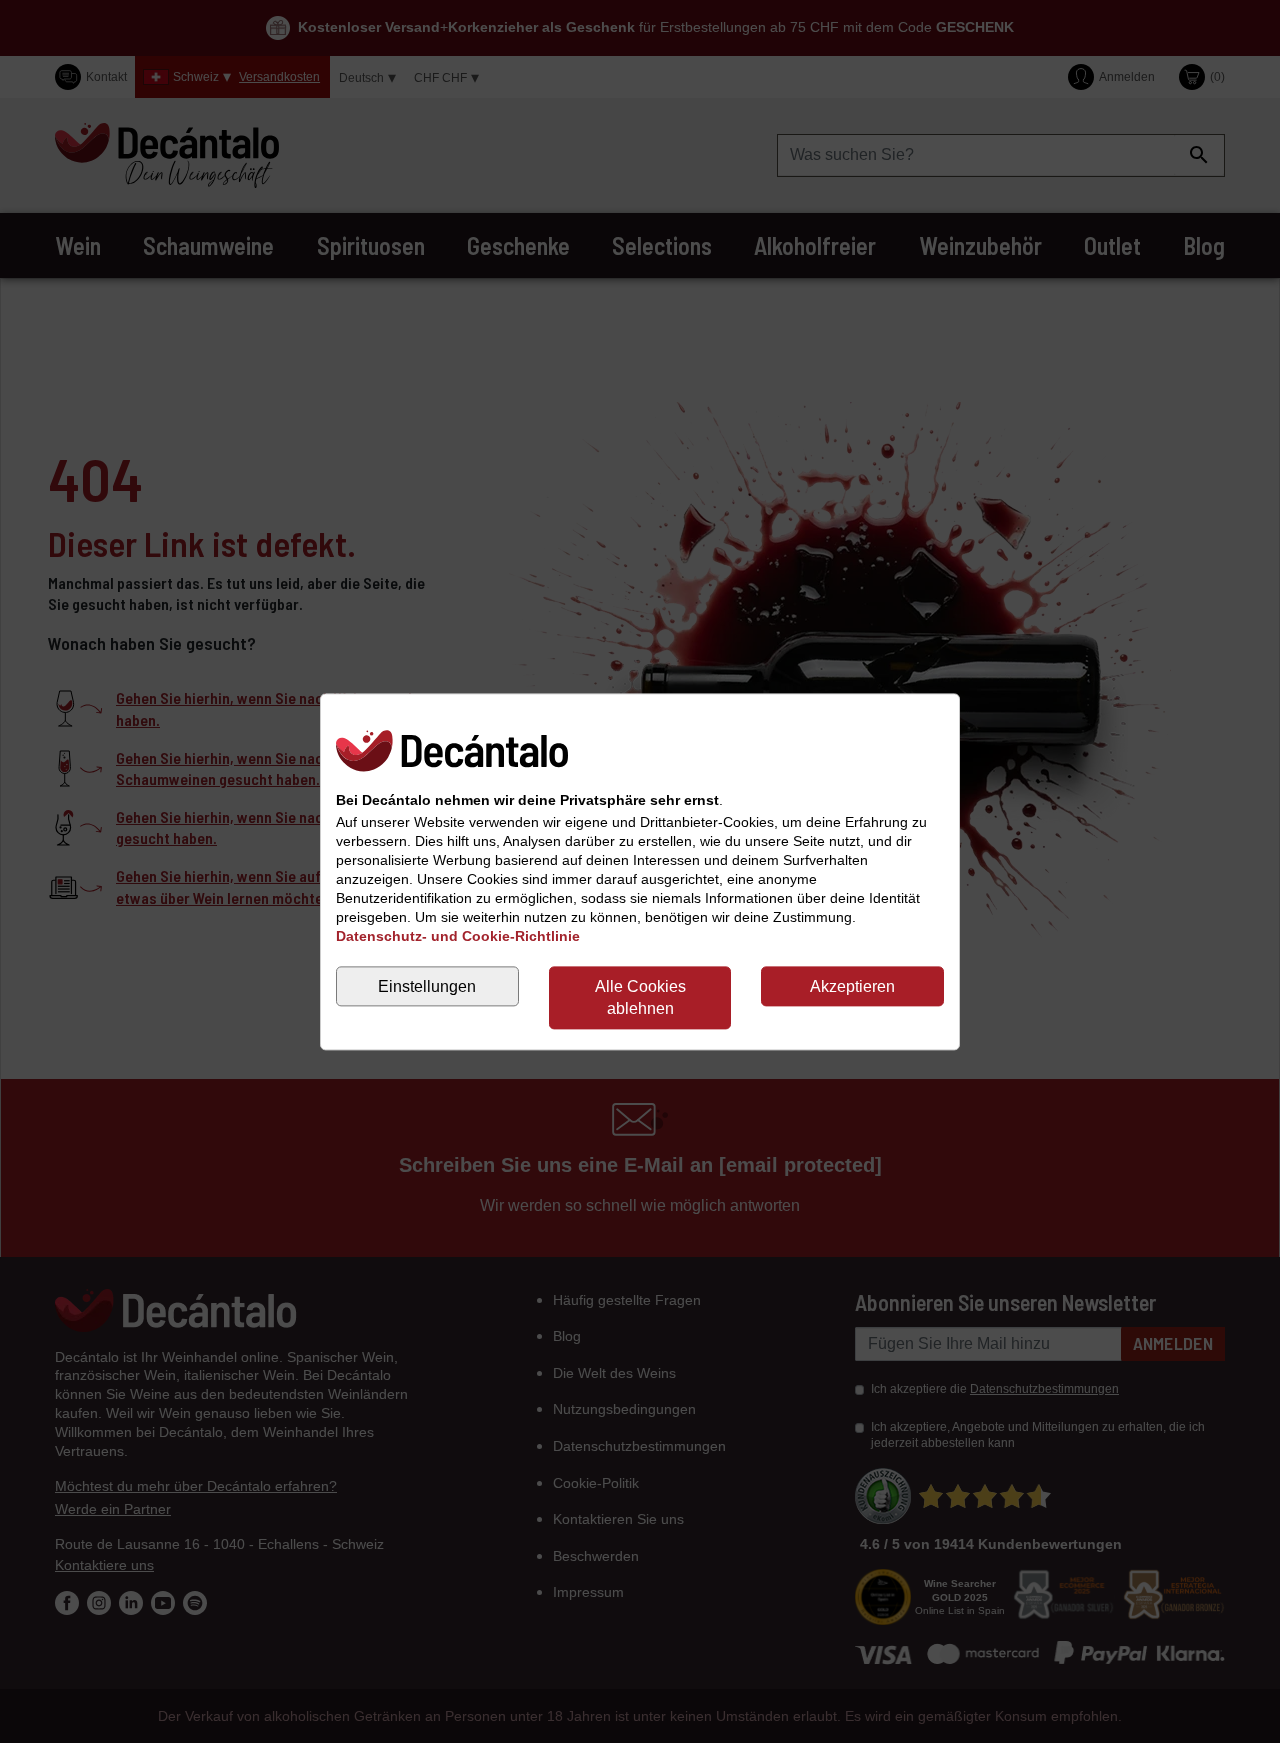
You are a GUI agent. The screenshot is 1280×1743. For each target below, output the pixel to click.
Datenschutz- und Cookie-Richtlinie (458, 936)
